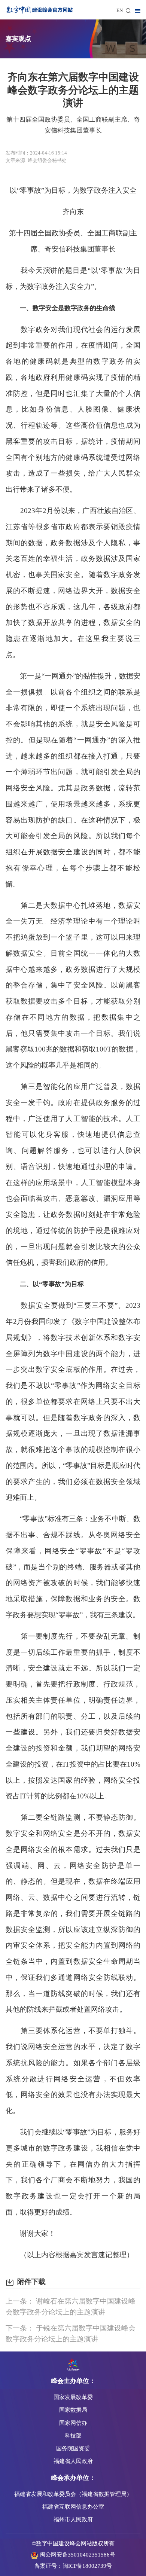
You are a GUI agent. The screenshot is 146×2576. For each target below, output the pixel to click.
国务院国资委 (73, 2448)
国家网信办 (73, 2423)
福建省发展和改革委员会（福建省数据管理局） (73, 2494)
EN (120, 10)
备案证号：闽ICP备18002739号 (73, 2566)
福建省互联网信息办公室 (73, 2507)
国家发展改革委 (73, 2397)
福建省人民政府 (73, 2461)
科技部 (73, 2435)
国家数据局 (73, 2410)
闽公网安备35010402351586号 (77, 2554)
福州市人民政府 (73, 2519)
